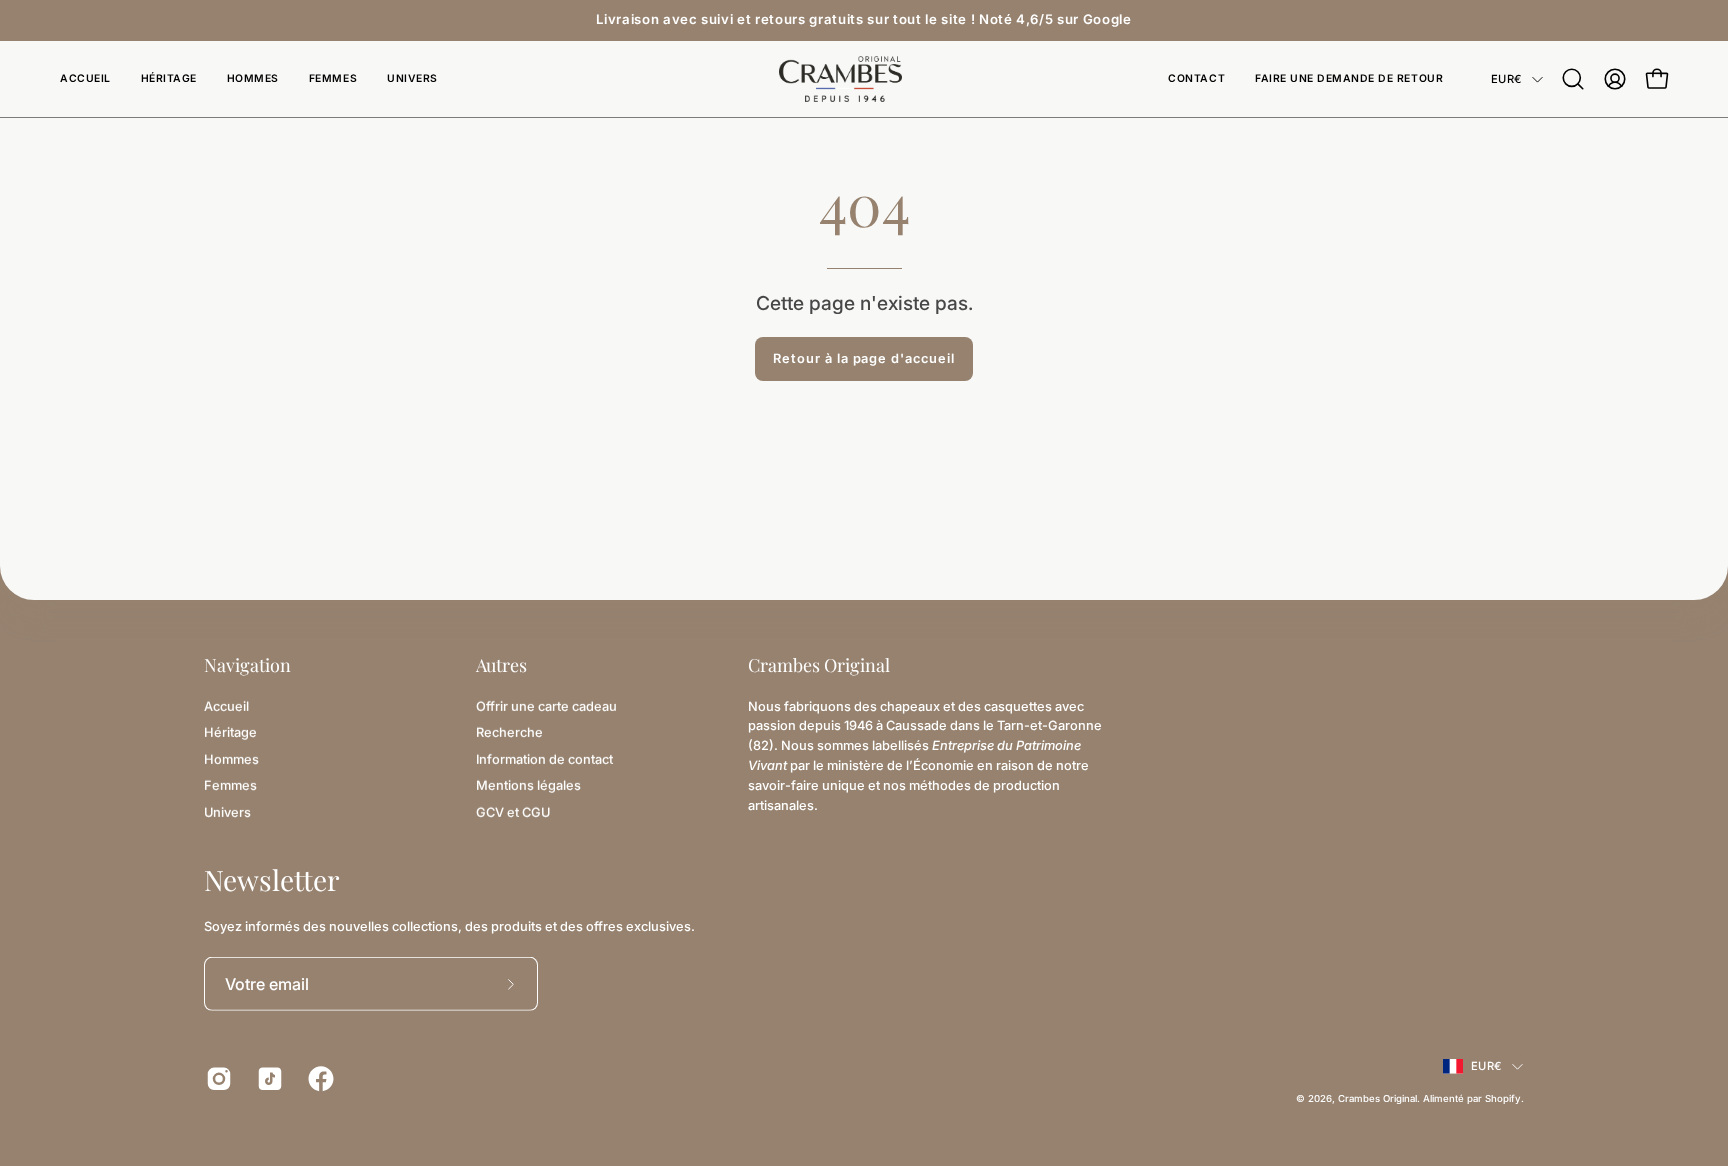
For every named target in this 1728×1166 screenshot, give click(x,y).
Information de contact (544, 758)
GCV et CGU (513, 811)
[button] (412, 79)
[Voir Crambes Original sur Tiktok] (267, 1079)
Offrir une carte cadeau (546, 705)
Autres (501, 665)
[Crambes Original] (864, 79)
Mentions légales (528, 784)
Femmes (230, 784)
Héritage (230, 732)
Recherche (509, 732)
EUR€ (1506, 79)
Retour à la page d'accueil (864, 358)
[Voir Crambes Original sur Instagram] (216, 1079)
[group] (864, 20)
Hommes (231, 758)
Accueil (226, 705)
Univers (227, 811)
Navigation (247, 665)
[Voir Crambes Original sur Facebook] (318, 1079)
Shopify (1503, 1098)
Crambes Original (1377, 1098)
